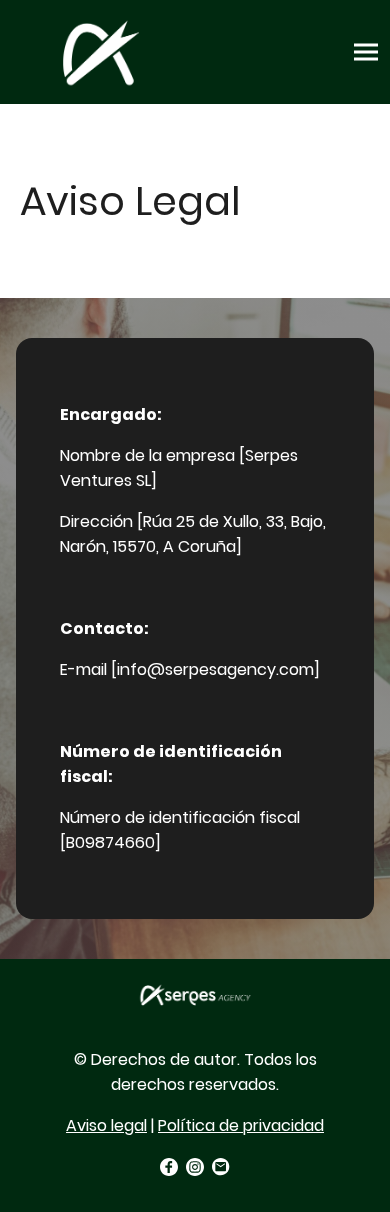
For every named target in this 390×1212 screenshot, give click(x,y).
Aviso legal (106, 1125)
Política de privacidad (241, 1125)
